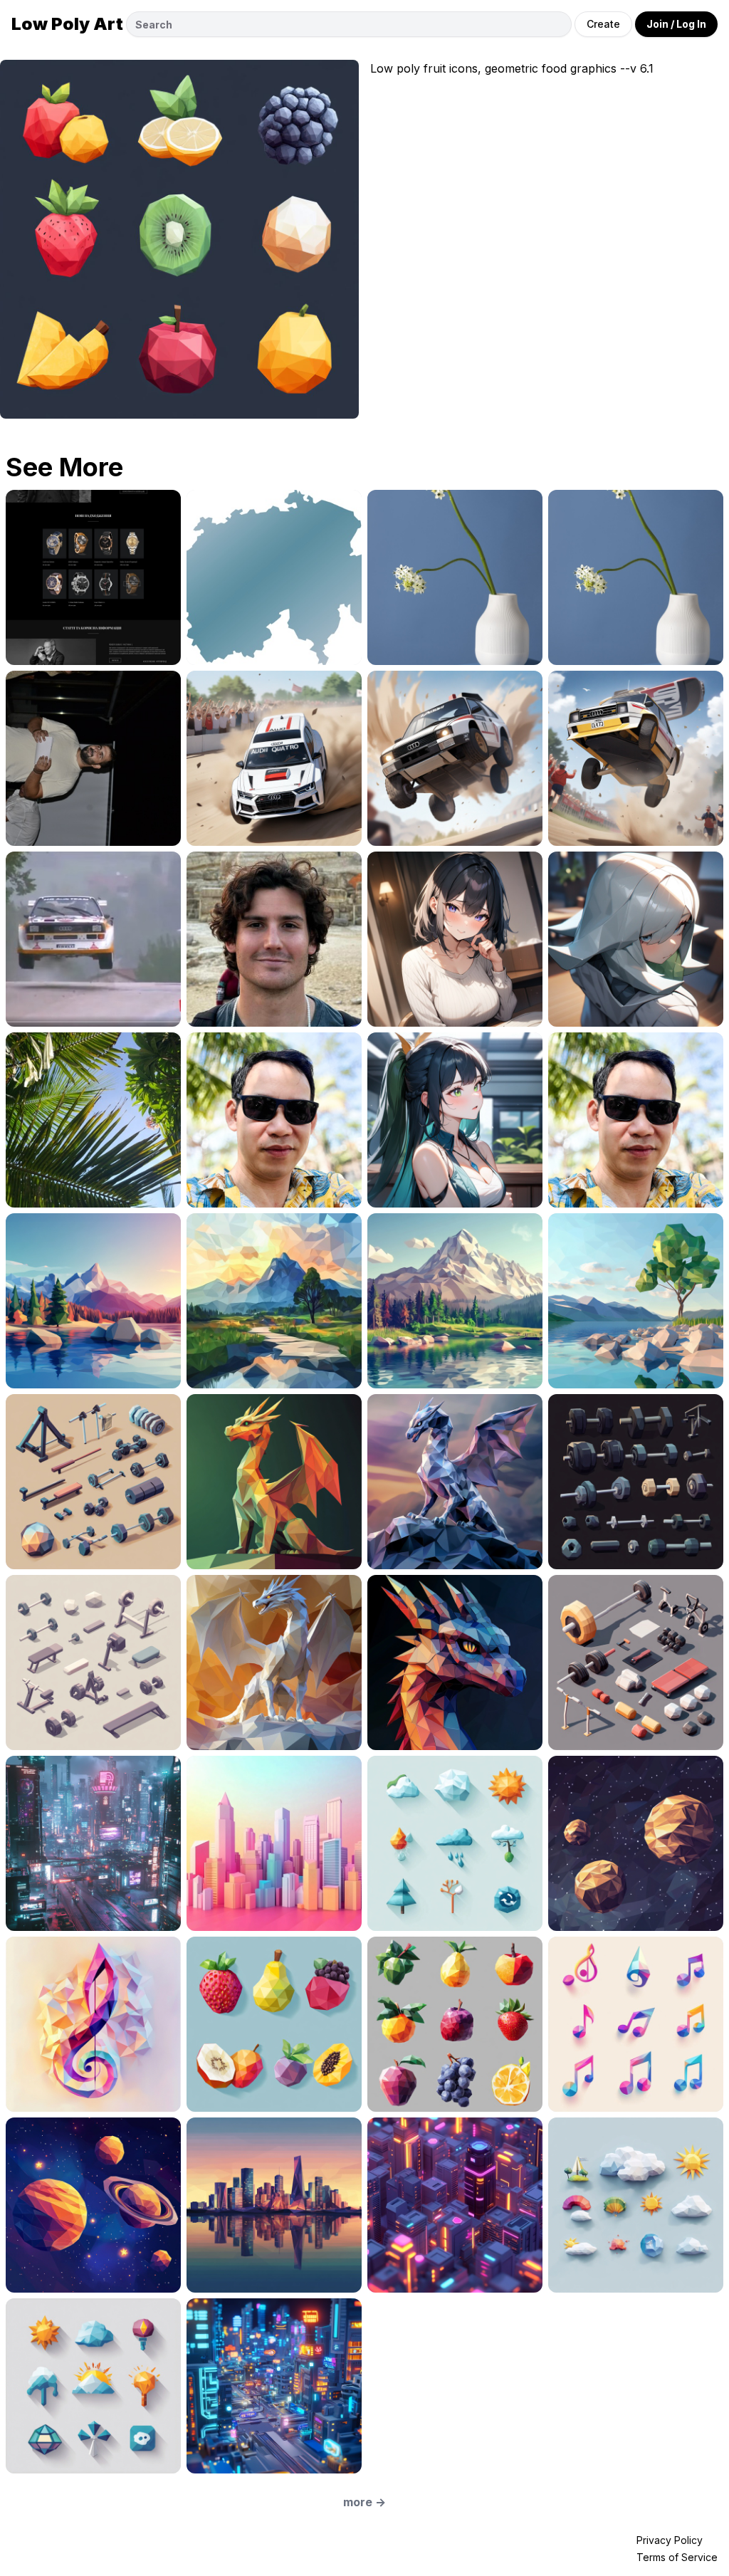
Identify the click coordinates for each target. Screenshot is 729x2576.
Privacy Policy (670, 2540)
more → (364, 2502)
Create (603, 24)
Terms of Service (677, 2557)
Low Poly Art (67, 24)
